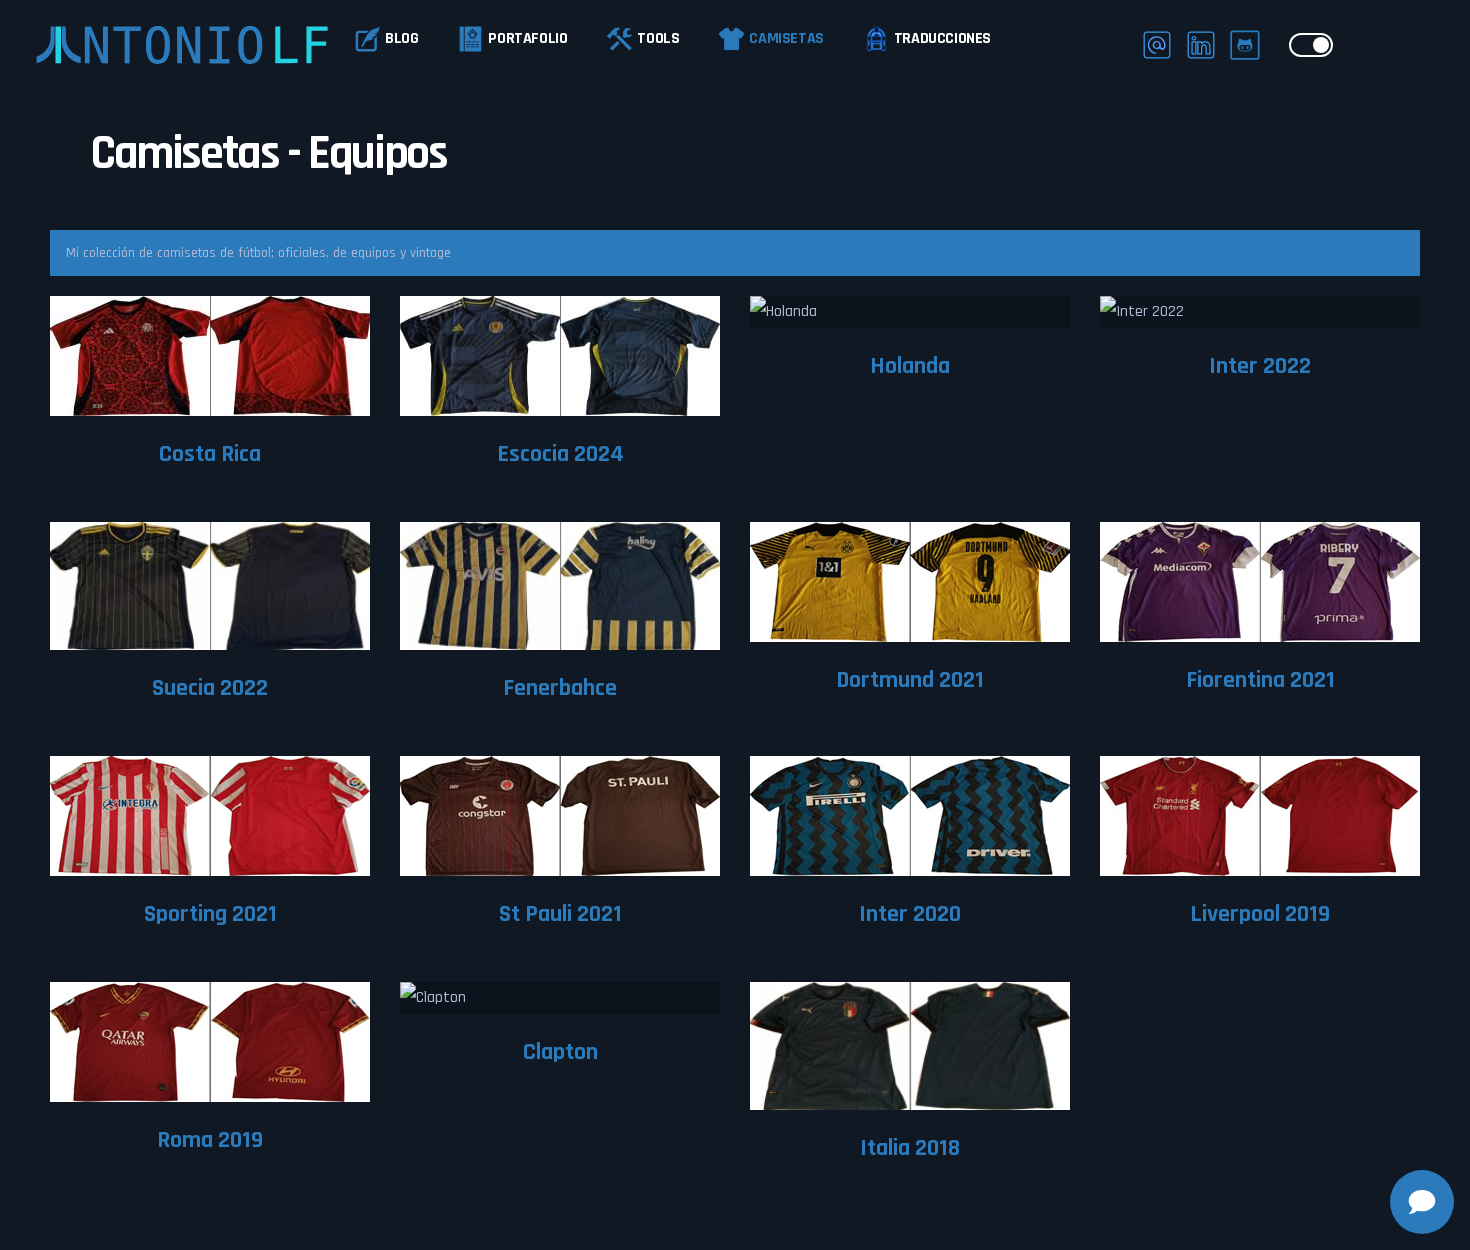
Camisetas (786, 38)
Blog (401, 38)
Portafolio (527, 38)
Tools (658, 38)
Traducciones (942, 38)
